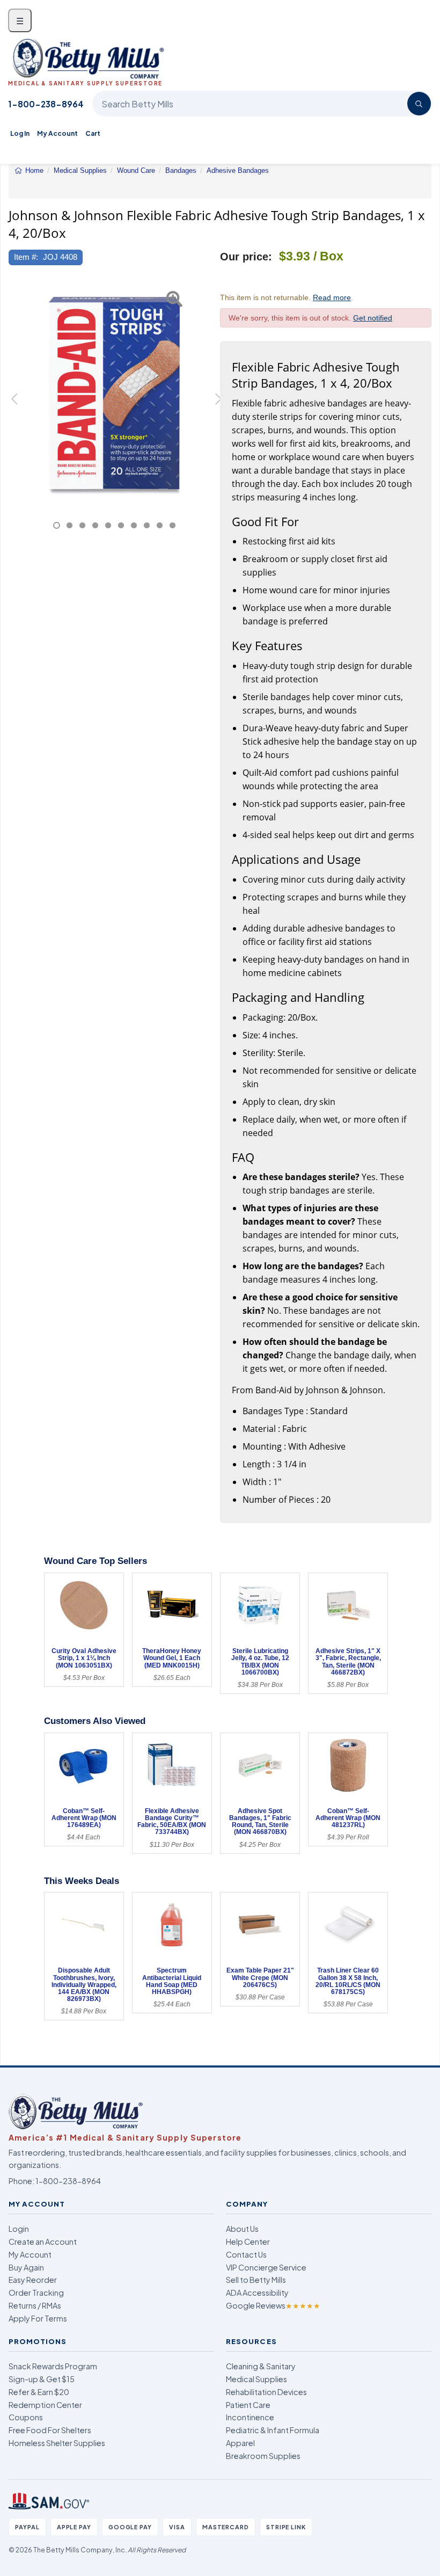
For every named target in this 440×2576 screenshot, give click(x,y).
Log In (20, 133)
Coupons (26, 2417)
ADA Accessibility (257, 2293)
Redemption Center (45, 2405)
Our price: (246, 257)
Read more (332, 297)
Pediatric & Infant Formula (273, 2430)
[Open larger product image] (114, 393)
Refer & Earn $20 (39, 2392)
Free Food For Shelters (50, 2430)
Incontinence (250, 2417)
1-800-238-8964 (46, 104)
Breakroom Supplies (263, 2456)
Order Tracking (36, 2293)
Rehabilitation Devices (266, 2392)
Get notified (373, 318)
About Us (242, 2229)
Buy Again (26, 2267)
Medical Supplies (256, 2379)
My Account (57, 133)
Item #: (26, 257)
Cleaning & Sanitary (261, 2366)
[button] (16, 405)
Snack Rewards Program (53, 2366)
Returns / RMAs (35, 2305)
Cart (93, 133)
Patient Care (248, 2405)
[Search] (419, 104)
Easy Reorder (33, 2280)
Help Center (248, 2242)
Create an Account (43, 2242)
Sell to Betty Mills (256, 2280)
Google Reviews (273, 2305)
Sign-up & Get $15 (42, 2379)
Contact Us (246, 2254)
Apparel (240, 2443)
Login (19, 2229)
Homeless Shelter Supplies (57, 2443)
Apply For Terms (38, 2318)
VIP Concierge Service (266, 2267)
